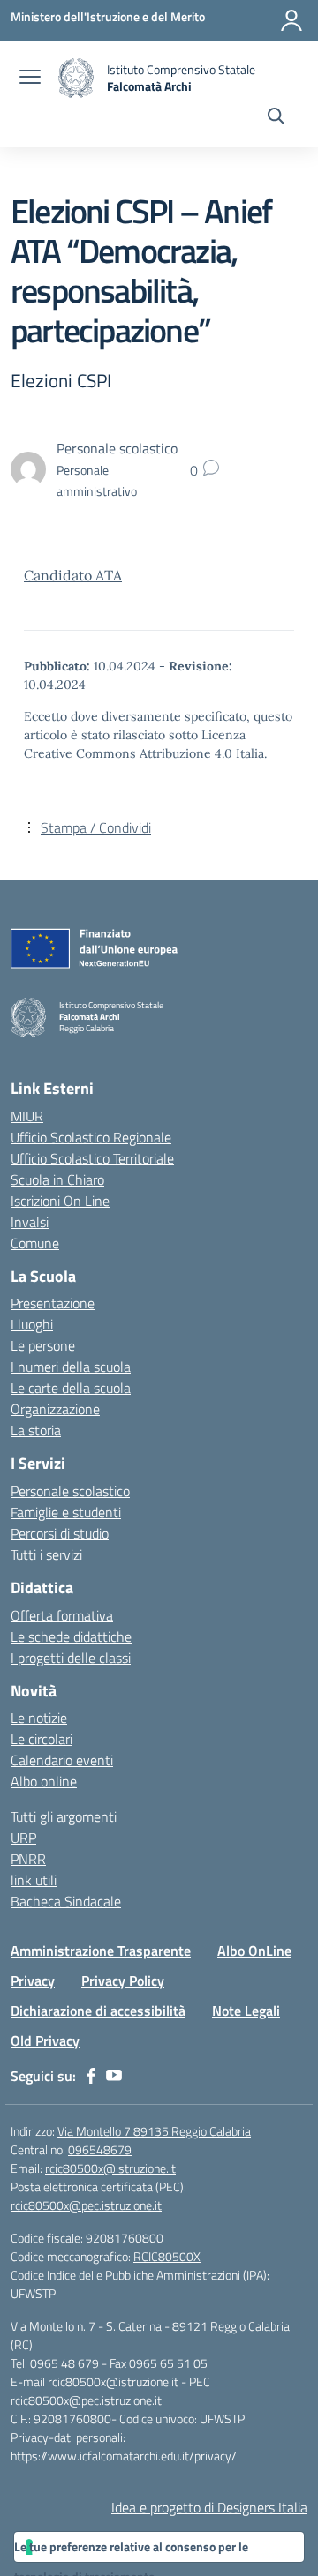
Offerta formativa (62, 1615)
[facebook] (91, 2076)
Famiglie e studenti (66, 1512)
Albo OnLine (254, 1951)
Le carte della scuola (71, 1388)
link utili (34, 1880)
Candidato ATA (73, 575)
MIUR (27, 1116)
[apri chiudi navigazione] (30, 79)
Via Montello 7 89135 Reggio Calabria (154, 2131)
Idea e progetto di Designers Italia (209, 2507)
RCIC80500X (167, 2256)
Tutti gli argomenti (64, 1816)
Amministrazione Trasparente (101, 1951)
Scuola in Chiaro (57, 1179)
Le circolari (42, 1739)
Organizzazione (55, 1409)
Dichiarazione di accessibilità (98, 2011)
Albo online (44, 1781)
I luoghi (32, 1324)
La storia (36, 1430)
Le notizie (39, 1718)
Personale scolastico (70, 1491)
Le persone (43, 1345)
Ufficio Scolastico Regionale (91, 1137)
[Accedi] (291, 20)
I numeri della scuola (71, 1367)
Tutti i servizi (46, 1554)
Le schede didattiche (71, 1636)
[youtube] (114, 2076)
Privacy (33, 1981)
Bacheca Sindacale (66, 1901)
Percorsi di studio (60, 1533)
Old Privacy (45, 2041)
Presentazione (53, 1303)
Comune (35, 1243)
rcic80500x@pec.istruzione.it (86, 2205)
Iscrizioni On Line (60, 1201)
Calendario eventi (62, 1760)
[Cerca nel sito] (276, 118)
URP (23, 1838)
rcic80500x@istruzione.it (110, 2168)
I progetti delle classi (71, 1658)
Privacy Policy (123, 1981)
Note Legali (246, 2011)
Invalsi (30, 1222)
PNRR (28, 1859)
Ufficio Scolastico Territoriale (92, 1158)
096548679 (100, 2149)
